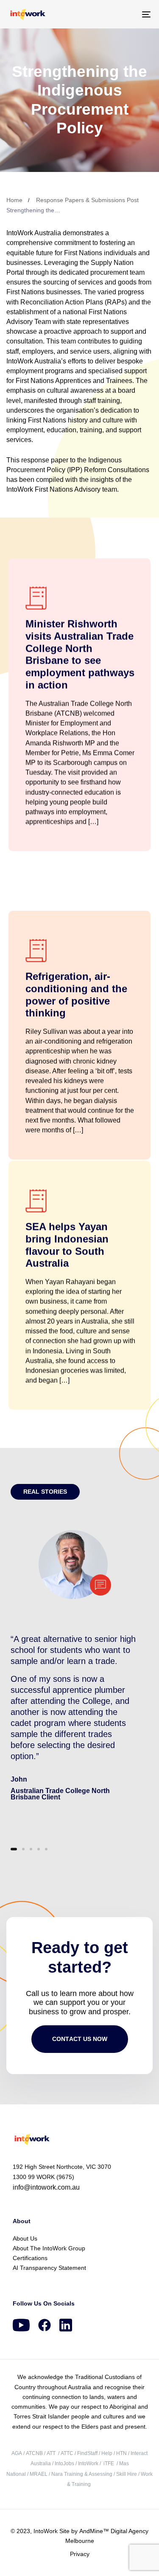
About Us (25, 2238)
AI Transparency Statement (49, 2268)
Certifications (30, 2258)
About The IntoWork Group (49, 2248)
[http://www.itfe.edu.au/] (103, 2463)
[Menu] (127, 14)
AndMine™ (93, 2531)
